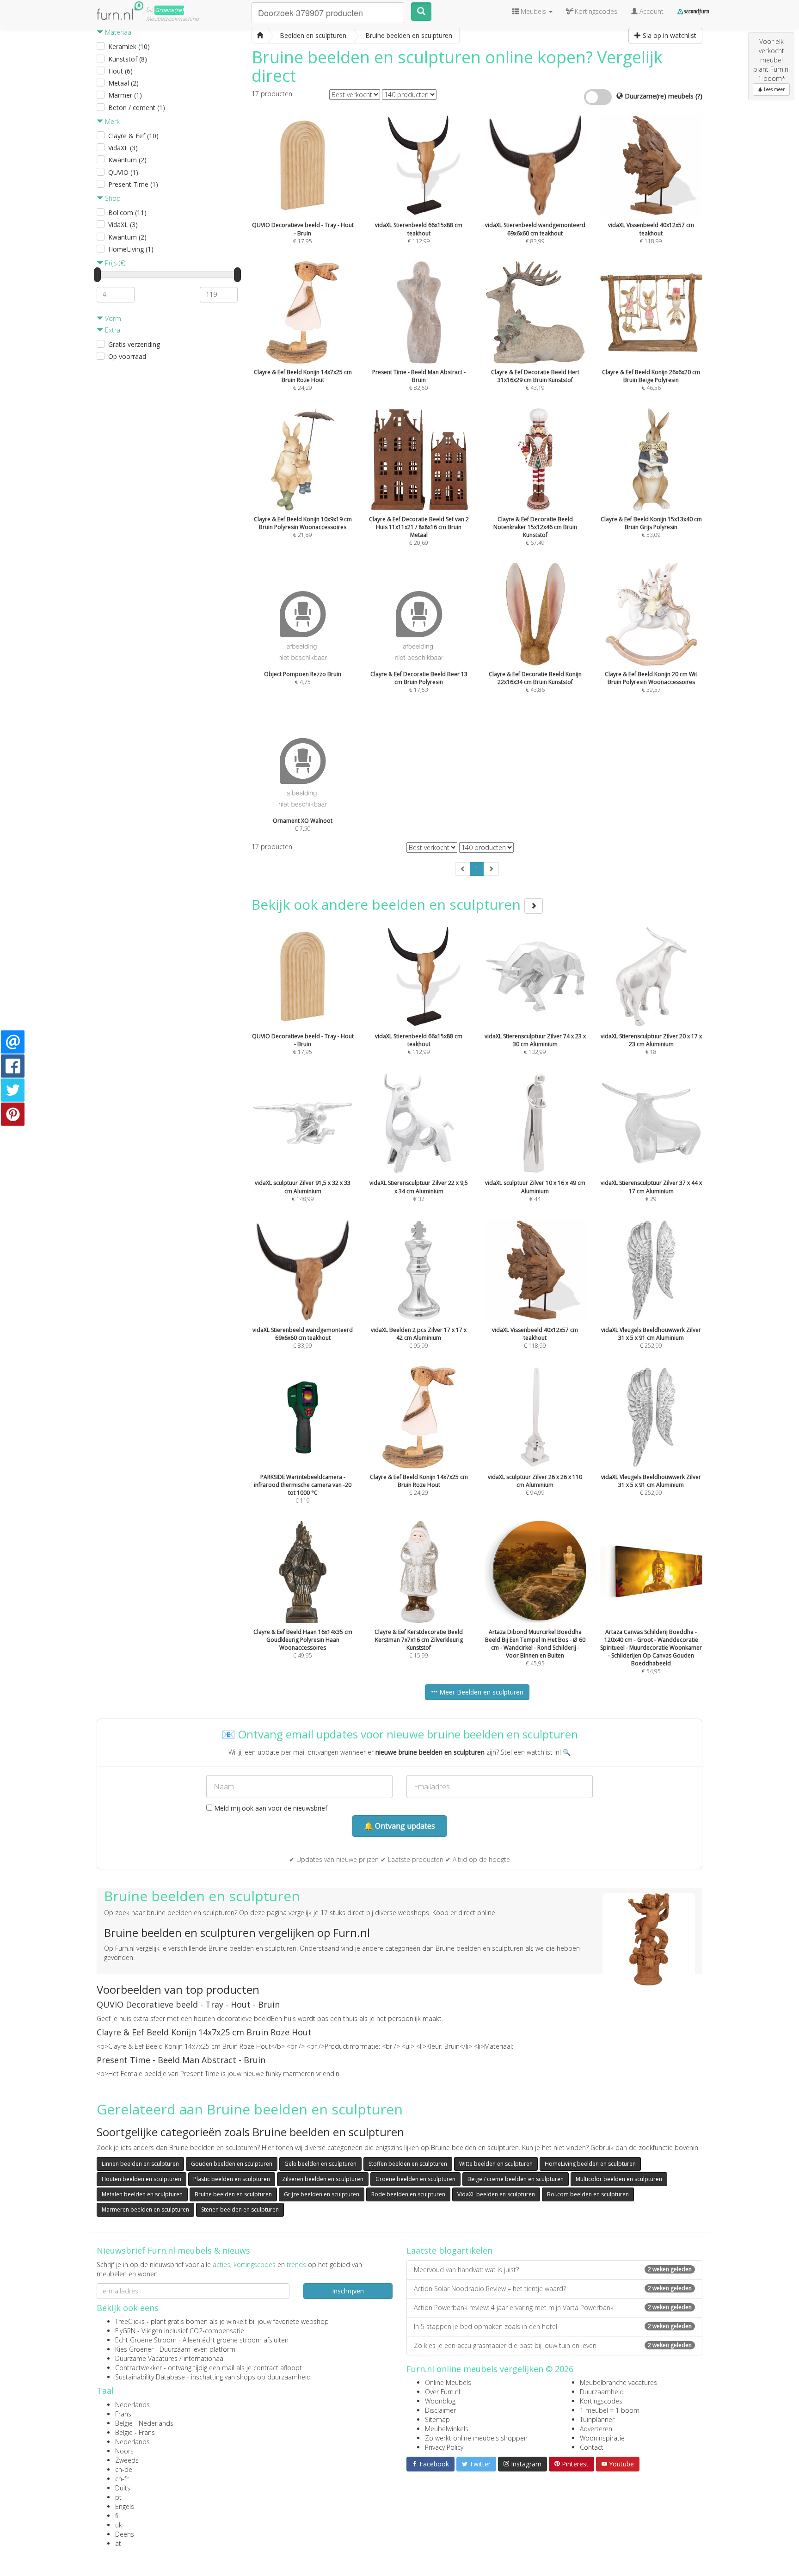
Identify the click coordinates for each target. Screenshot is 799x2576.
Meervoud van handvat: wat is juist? (553, 2270)
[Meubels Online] (260, 36)
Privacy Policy (444, 2447)
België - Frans (135, 2432)
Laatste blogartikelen (449, 2250)
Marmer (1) (125, 95)
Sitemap (437, 2419)
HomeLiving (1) (131, 249)
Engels (125, 2506)
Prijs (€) (114, 263)
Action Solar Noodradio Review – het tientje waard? (553, 2289)
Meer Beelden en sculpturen (480, 1692)
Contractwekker (138, 2368)
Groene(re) (169, 10)
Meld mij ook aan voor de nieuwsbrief (270, 1808)
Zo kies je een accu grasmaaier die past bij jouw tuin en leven (553, 2345)
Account (651, 11)
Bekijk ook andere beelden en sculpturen (388, 904)
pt (118, 2497)
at (118, 2543)
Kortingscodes (601, 2401)
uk (119, 2525)
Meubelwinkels (447, 2429)
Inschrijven (348, 2291)
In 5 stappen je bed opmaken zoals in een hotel (553, 2326)
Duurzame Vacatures (146, 2358)
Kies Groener (134, 2349)
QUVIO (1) (123, 172)
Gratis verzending (134, 344)
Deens (125, 2534)
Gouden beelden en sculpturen (232, 2164)
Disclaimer (440, 2410)
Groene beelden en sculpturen (415, 2179)
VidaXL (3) (123, 148)
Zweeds (127, 2460)
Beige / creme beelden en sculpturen (516, 2179)
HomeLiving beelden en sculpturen (590, 2164)
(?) (699, 96)
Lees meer (774, 89)
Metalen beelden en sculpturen (142, 2194)
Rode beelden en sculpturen (408, 2194)
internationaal (204, 2358)
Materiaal (118, 32)
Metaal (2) (123, 83)
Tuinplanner (597, 2419)
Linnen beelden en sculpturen (140, 2164)
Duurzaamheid (602, 2392)
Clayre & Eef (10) (133, 136)
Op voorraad (127, 356)
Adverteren (596, 2429)
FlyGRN (125, 2331)
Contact (592, 2447)
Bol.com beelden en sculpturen (588, 2194)
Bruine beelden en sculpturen (233, 2194)
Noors (124, 2451)
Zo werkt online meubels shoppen (476, 2438)
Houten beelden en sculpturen (141, 2179)
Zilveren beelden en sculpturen (323, 2179)
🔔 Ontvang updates (399, 1826)
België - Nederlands (144, 2423)
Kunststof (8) (128, 59)
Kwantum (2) (127, 160)
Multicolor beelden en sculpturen (619, 2179)
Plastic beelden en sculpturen (232, 2179)
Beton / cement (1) (137, 108)
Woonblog (440, 2401)
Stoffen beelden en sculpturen (408, 2164)
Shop (112, 198)
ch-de (124, 2469)
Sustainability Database (150, 2377)
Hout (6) (120, 71)
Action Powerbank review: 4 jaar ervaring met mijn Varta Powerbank (553, 2308)
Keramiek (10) (129, 46)
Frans (123, 2414)
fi (117, 2516)
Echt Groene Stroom (146, 2340)
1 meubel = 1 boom (610, 2410)
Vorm (112, 318)
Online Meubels (448, 2382)
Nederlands (132, 2405)
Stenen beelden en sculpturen (240, 2209)
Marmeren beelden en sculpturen (145, 2209)
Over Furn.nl (443, 2392)
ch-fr (122, 2479)
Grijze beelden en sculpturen (322, 2194)
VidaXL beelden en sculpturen (496, 2194)
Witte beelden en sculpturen (496, 2164)
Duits (123, 2488)
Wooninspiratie (602, 2438)
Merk (111, 121)
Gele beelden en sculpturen (320, 2164)
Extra (112, 330)
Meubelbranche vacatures (618, 2382)
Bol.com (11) (127, 213)
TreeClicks (130, 2321)
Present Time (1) (133, 184)
